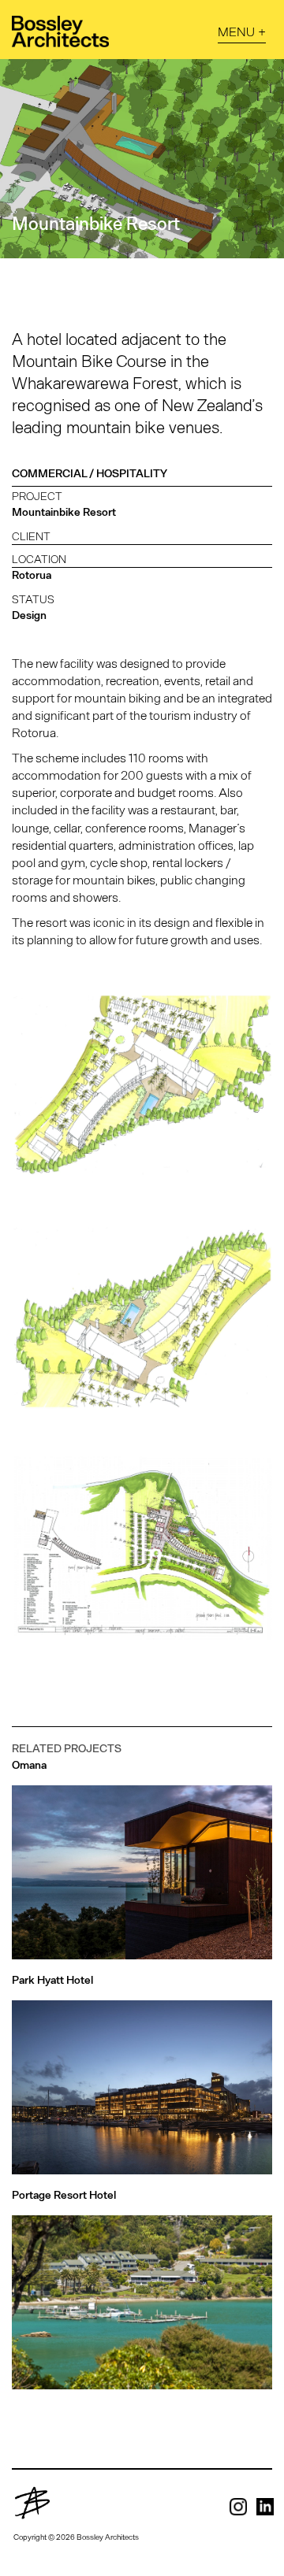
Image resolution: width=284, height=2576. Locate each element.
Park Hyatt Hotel (52, 1980)
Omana (29, 1765)
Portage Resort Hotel (64, 2195)
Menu (236, 31)
